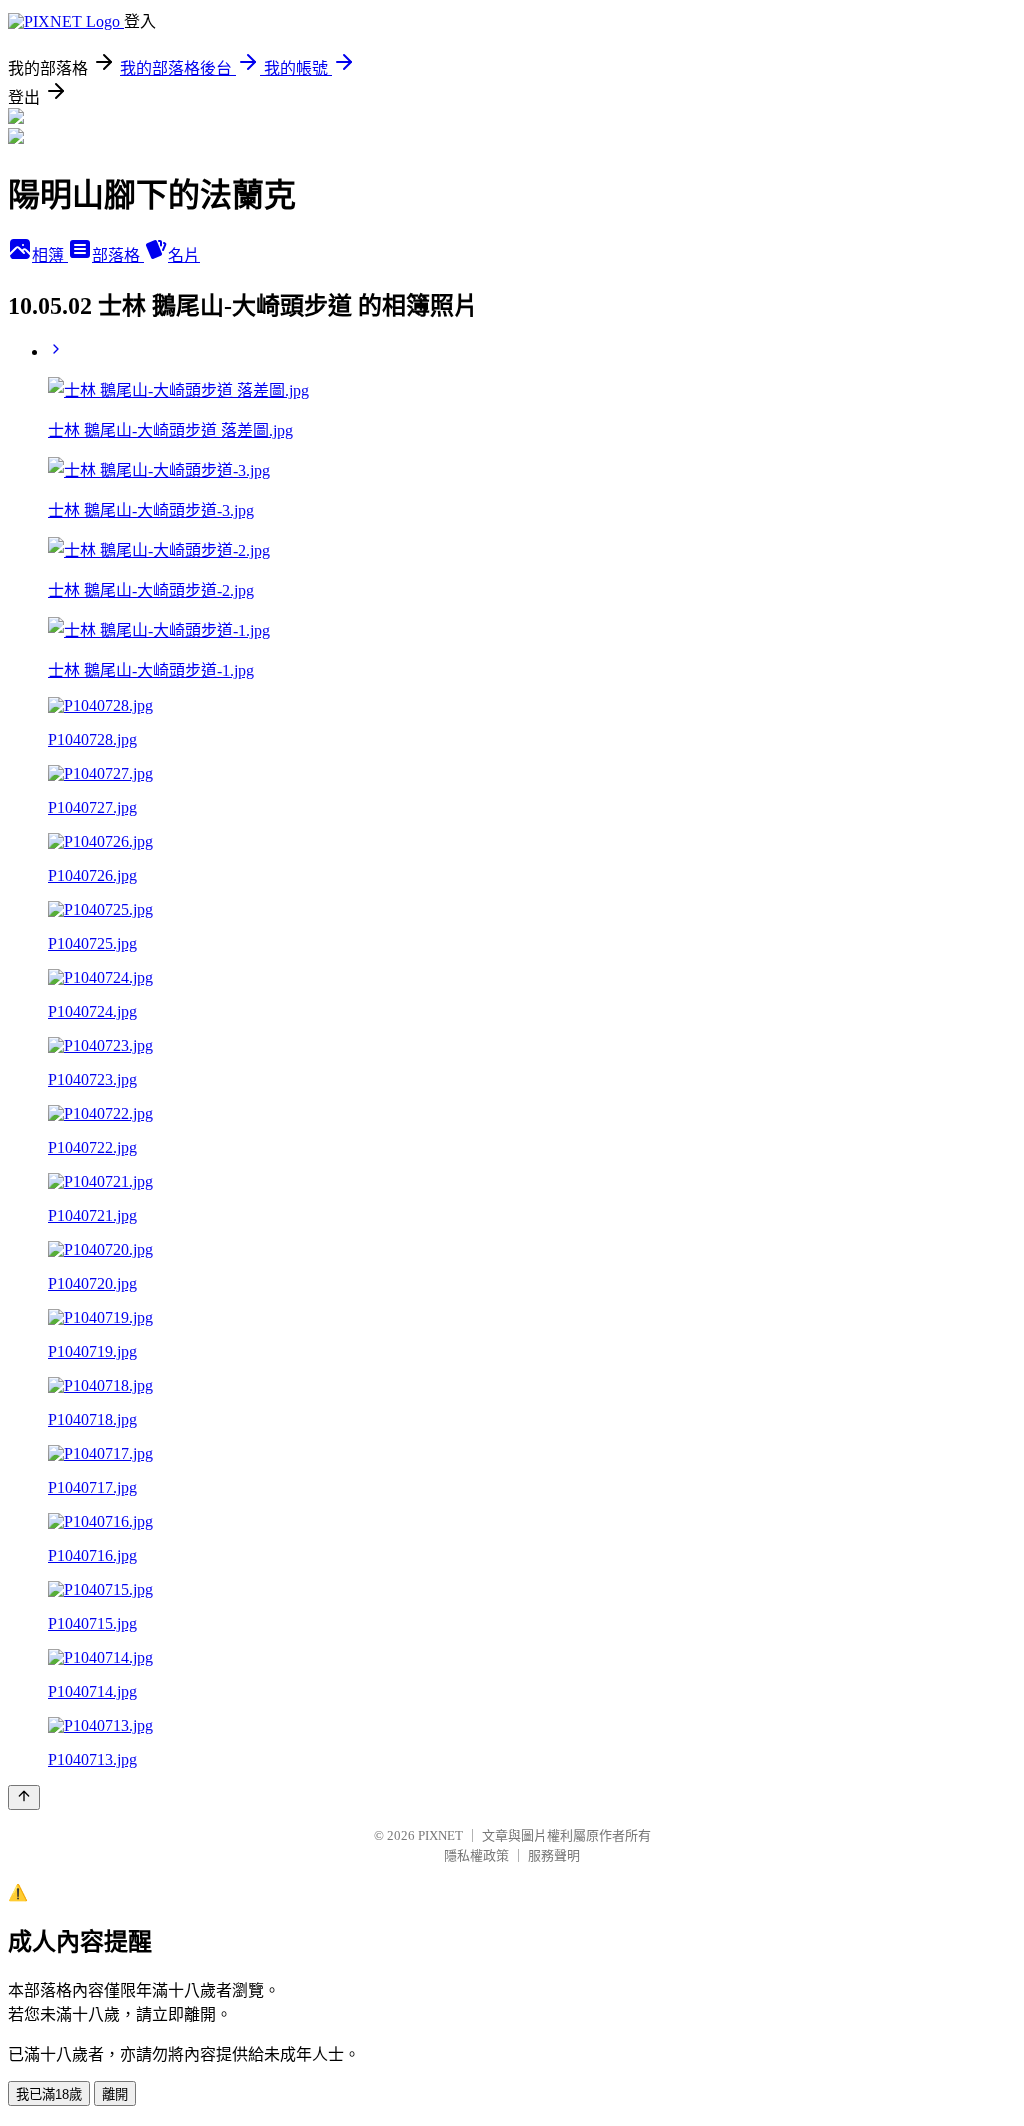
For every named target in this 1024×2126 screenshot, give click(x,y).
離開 (115, 2094)
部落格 (118, 255)
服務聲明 (554, 1855)
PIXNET (440, 1835)
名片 (184, 255)
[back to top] (24, 1797)
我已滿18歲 (49, 2094)
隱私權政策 (476, 1855)
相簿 (50, 255)
